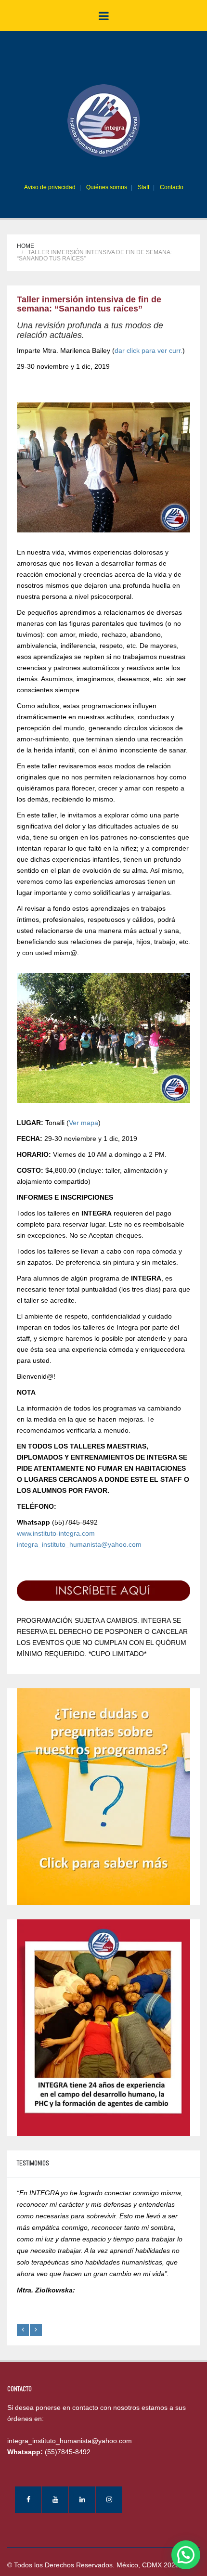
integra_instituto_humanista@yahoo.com (79, 1544)
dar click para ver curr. (149, 350)
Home (26, 246)
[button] (186, 2555)
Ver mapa (84, 1123)
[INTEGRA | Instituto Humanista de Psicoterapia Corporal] (104, 120)
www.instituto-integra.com (56, 1533)
